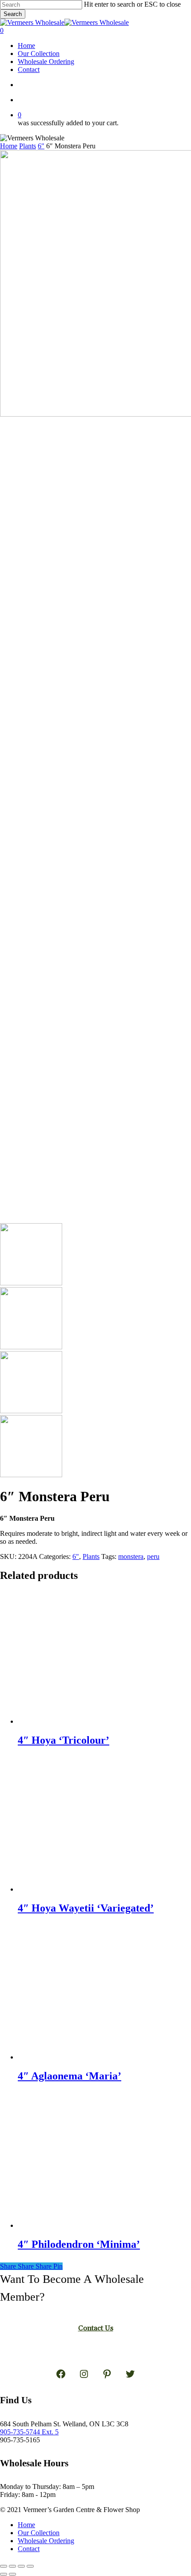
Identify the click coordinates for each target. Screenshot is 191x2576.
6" (41, 146)
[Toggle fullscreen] (12, 2566)
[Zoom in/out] (4, 2566)
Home (9, 146)
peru (153, 1556)
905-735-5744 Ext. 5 (29, 2432)
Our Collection (39, 2533)
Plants (28, 146)
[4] (84, 1721)
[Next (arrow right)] (12, 2574)
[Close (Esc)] (30, 2566)
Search (13, 14)
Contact (29, 2549)
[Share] (21, 2566)
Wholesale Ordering (46, 2541)
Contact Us (96, 2328)
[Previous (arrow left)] (4, 2574)
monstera (131, 1556)
